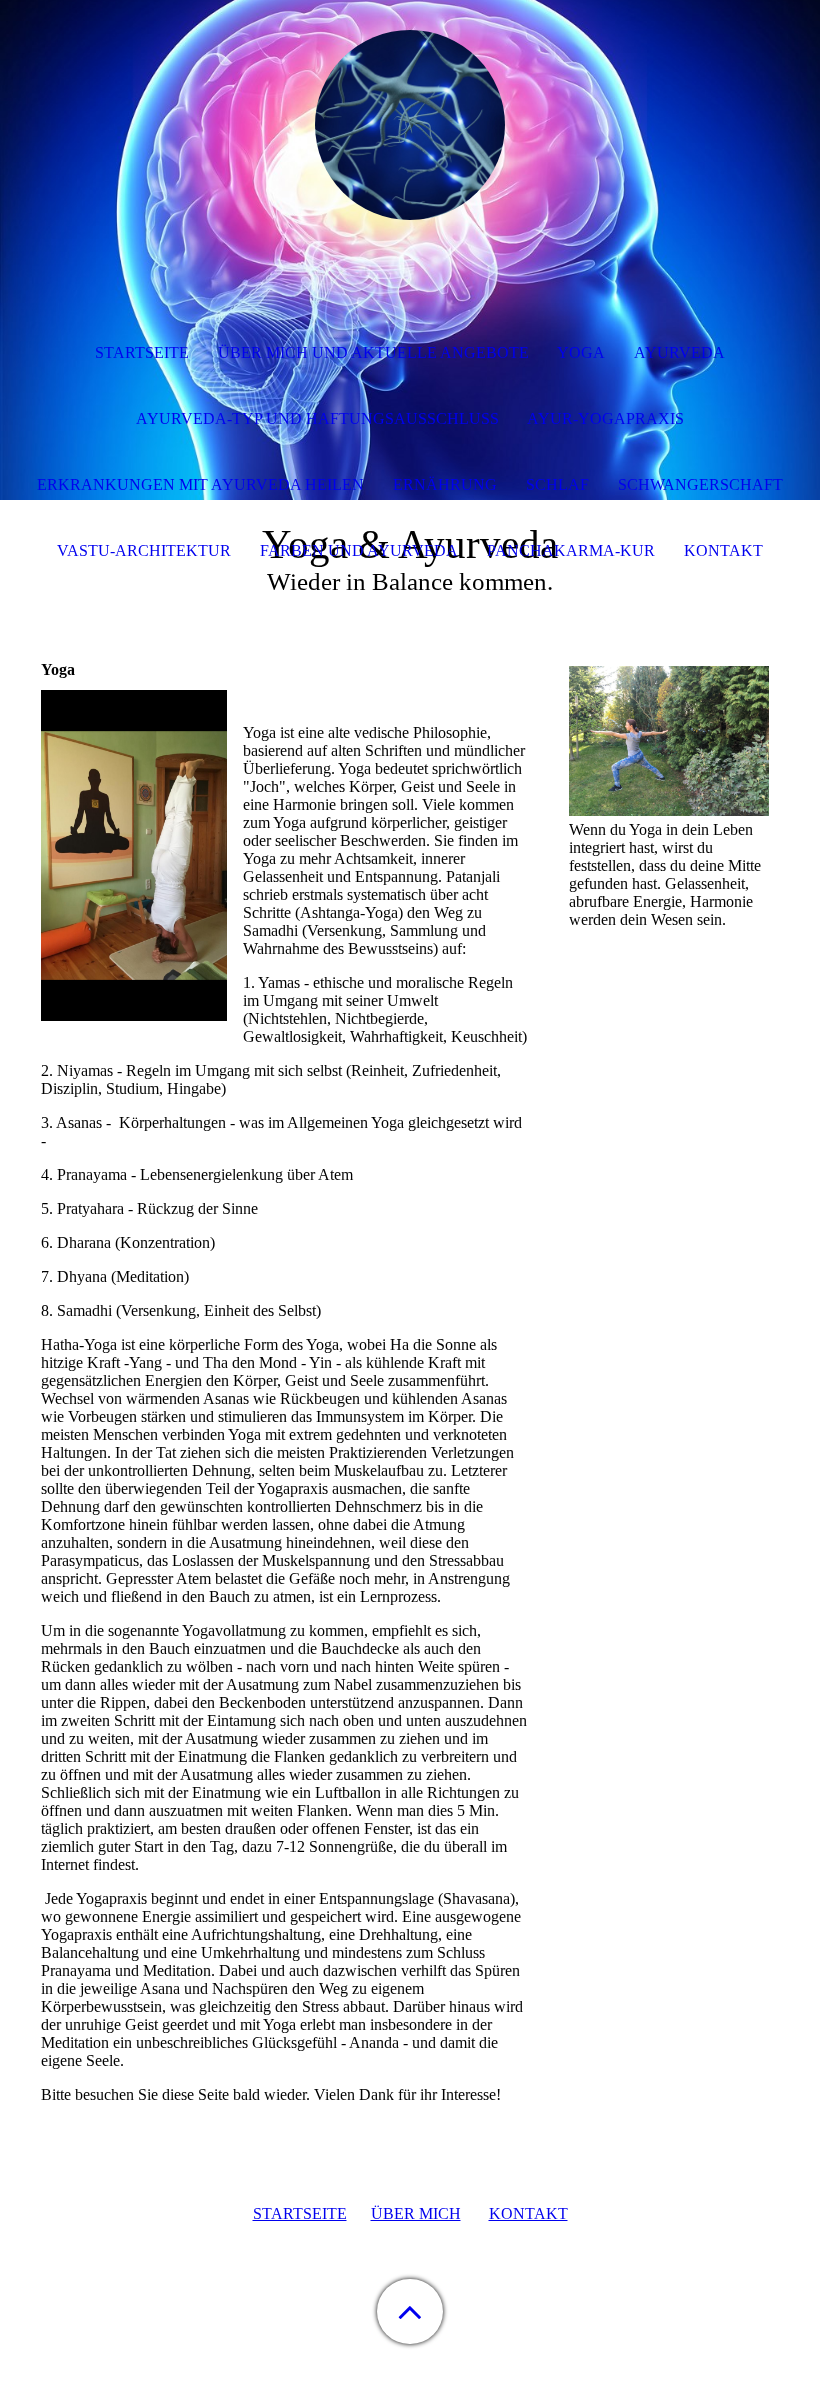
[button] (410, 2311)
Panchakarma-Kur (571, 550)
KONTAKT (528, 2213)
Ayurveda (679, 352)
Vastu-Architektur (144, 550)
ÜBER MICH (416, 2213)
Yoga (581, 352)
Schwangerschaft (700, 484)
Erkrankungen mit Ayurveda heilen (200, 484)
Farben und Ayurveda (359, 550)
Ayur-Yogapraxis (605, 418)
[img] (410, 125)
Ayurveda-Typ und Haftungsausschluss (317, 418)
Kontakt (723, 550)
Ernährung (445, 484)
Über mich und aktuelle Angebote (373, 352)
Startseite (142, 352)
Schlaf (557, 484)
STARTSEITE (300, 2213)
